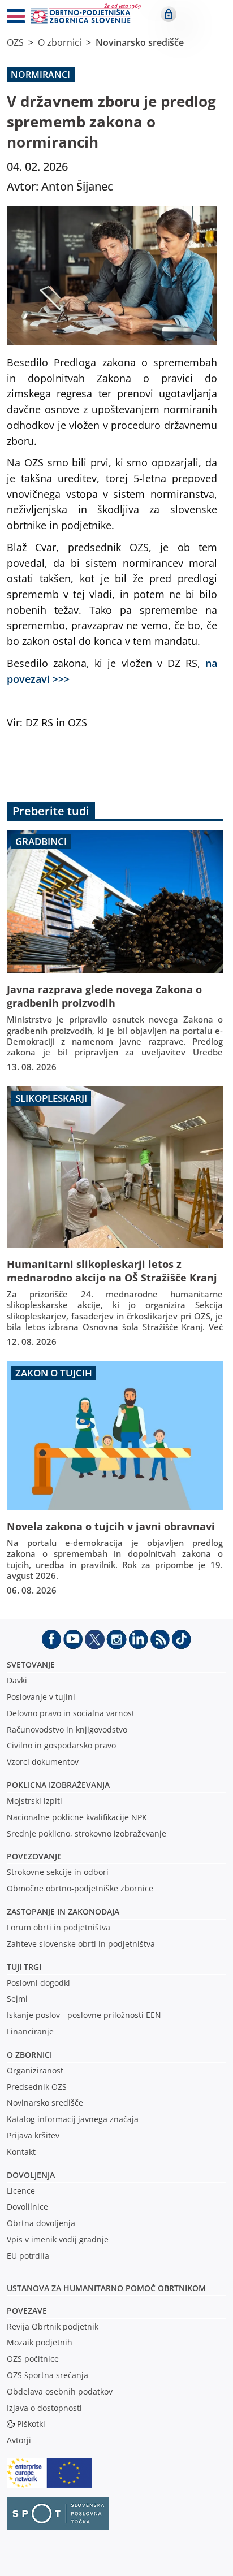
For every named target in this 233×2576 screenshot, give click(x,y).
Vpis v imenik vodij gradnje (58, 2239)
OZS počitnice (33, 2359)
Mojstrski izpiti (34, 1801)
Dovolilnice (27, 2207)
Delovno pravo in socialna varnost (71, 1713)
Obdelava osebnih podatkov (60, 2391)
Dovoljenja (31, 2175)
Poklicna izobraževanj (56, 1785)
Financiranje (30, 2031)
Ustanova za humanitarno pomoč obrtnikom (106, 2288)
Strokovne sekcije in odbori (58, 1872)
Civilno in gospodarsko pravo (61, 1745)
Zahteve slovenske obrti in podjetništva (81, 1944)
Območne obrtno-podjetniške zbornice (80, 1888)
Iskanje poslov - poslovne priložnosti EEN (84, 2015)
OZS (15, 42)
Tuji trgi (24, 1967)
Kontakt (21, 2152)
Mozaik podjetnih (40, 2342)
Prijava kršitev (33, 2135)
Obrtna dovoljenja (41, 2223)
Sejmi (17, 1999)
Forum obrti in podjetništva (59, 1927)
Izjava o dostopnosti (44, 2408)
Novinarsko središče (140, 42)
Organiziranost (35, 2070)
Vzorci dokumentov (43, 1762)
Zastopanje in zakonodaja (63, 1912)
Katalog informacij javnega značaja (73, 2119)
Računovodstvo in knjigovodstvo (67, 1729)
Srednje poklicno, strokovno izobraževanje (87, 1833)
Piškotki (31, 2424)
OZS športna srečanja (48, 2375)
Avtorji (19, 2440)
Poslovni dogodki (38, 1983)
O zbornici (60, 42)
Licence (21, 2191)
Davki (17, 1680)
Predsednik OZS (37, 2087)
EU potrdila (28, 2256)
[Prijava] (169, 14)
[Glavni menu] (11, 18)
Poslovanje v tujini (41, 1697)
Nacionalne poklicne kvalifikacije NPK (77, 1817)
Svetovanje (31, 1664)
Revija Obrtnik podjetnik (53, 2326)
